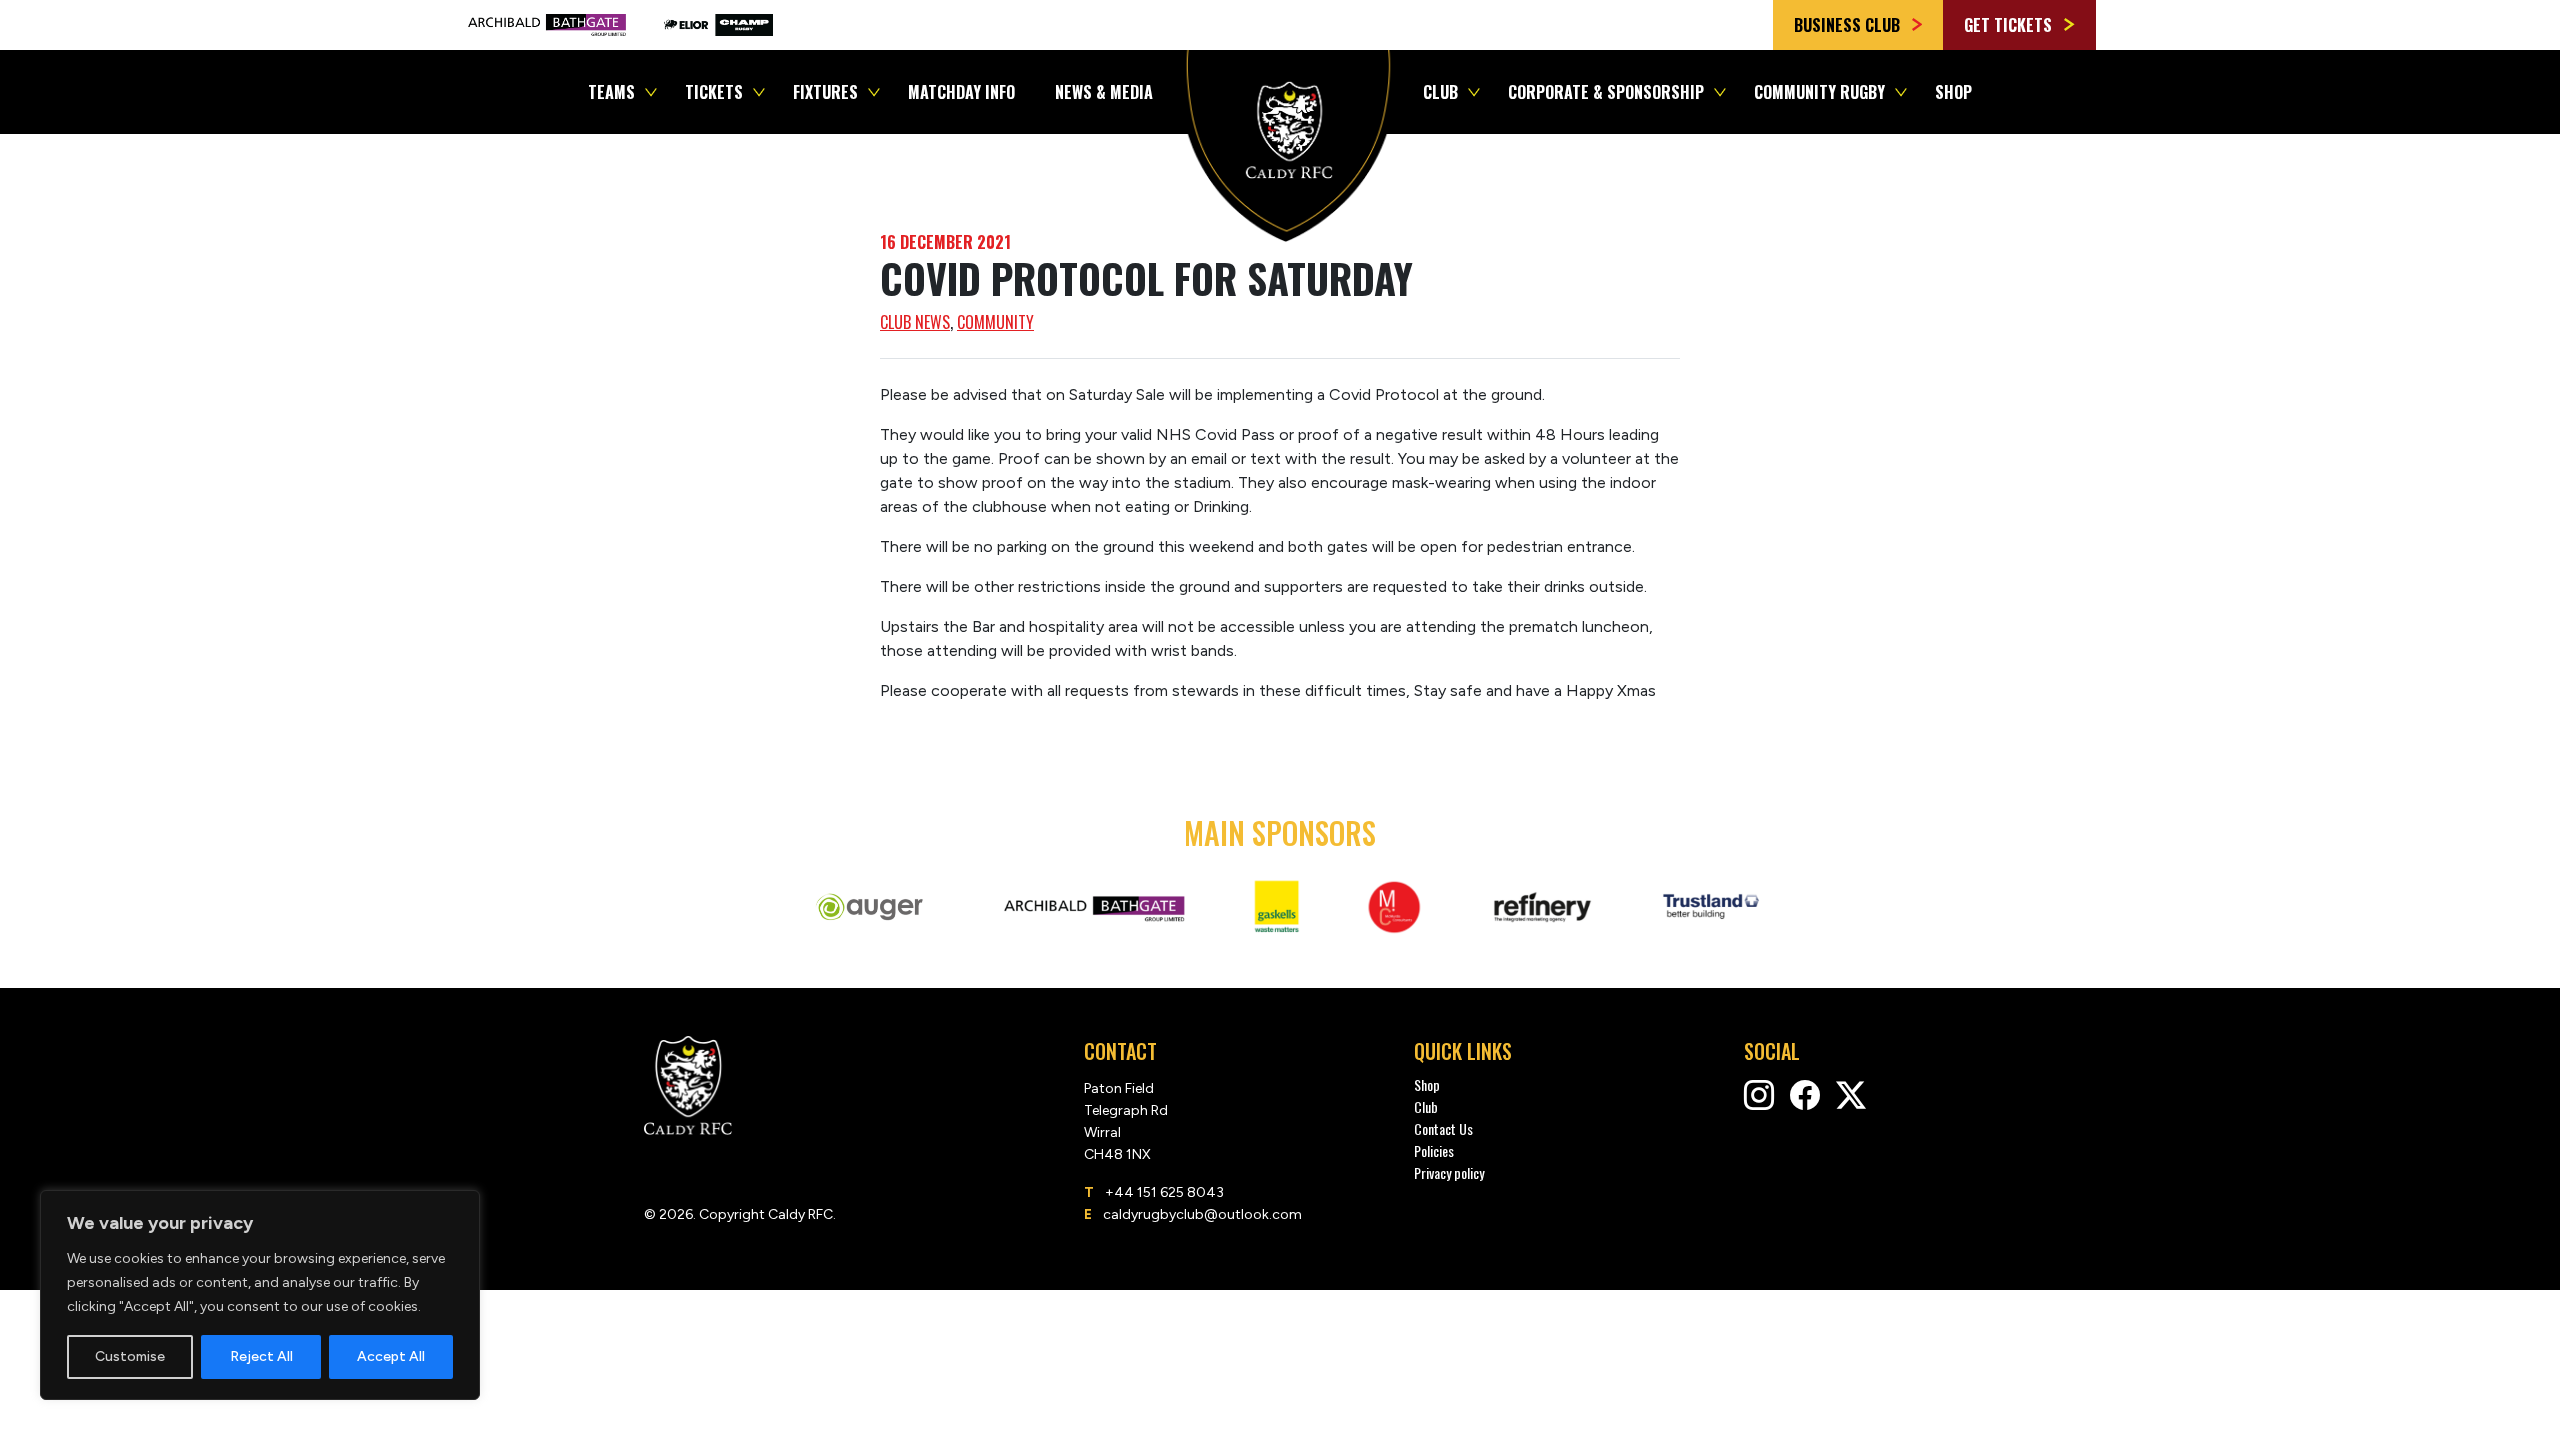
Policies (1434, 1150)
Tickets (714, 92)
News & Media (1104, 92)
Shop (1953, 92)
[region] (260, 1295)
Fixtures (825, 92)
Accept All (391, 1356)
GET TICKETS (2010, 25)
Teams (611, 92)
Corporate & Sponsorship (1606, 92)
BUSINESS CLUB (1849, 25)
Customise (130, 1356)
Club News (915, 322)
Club (1440, 92)
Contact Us (1443, 1128)
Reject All (261, 1356)
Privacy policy (1449, 1172)
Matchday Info (961, 92)
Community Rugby (1819, 92)
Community (995, 322)
